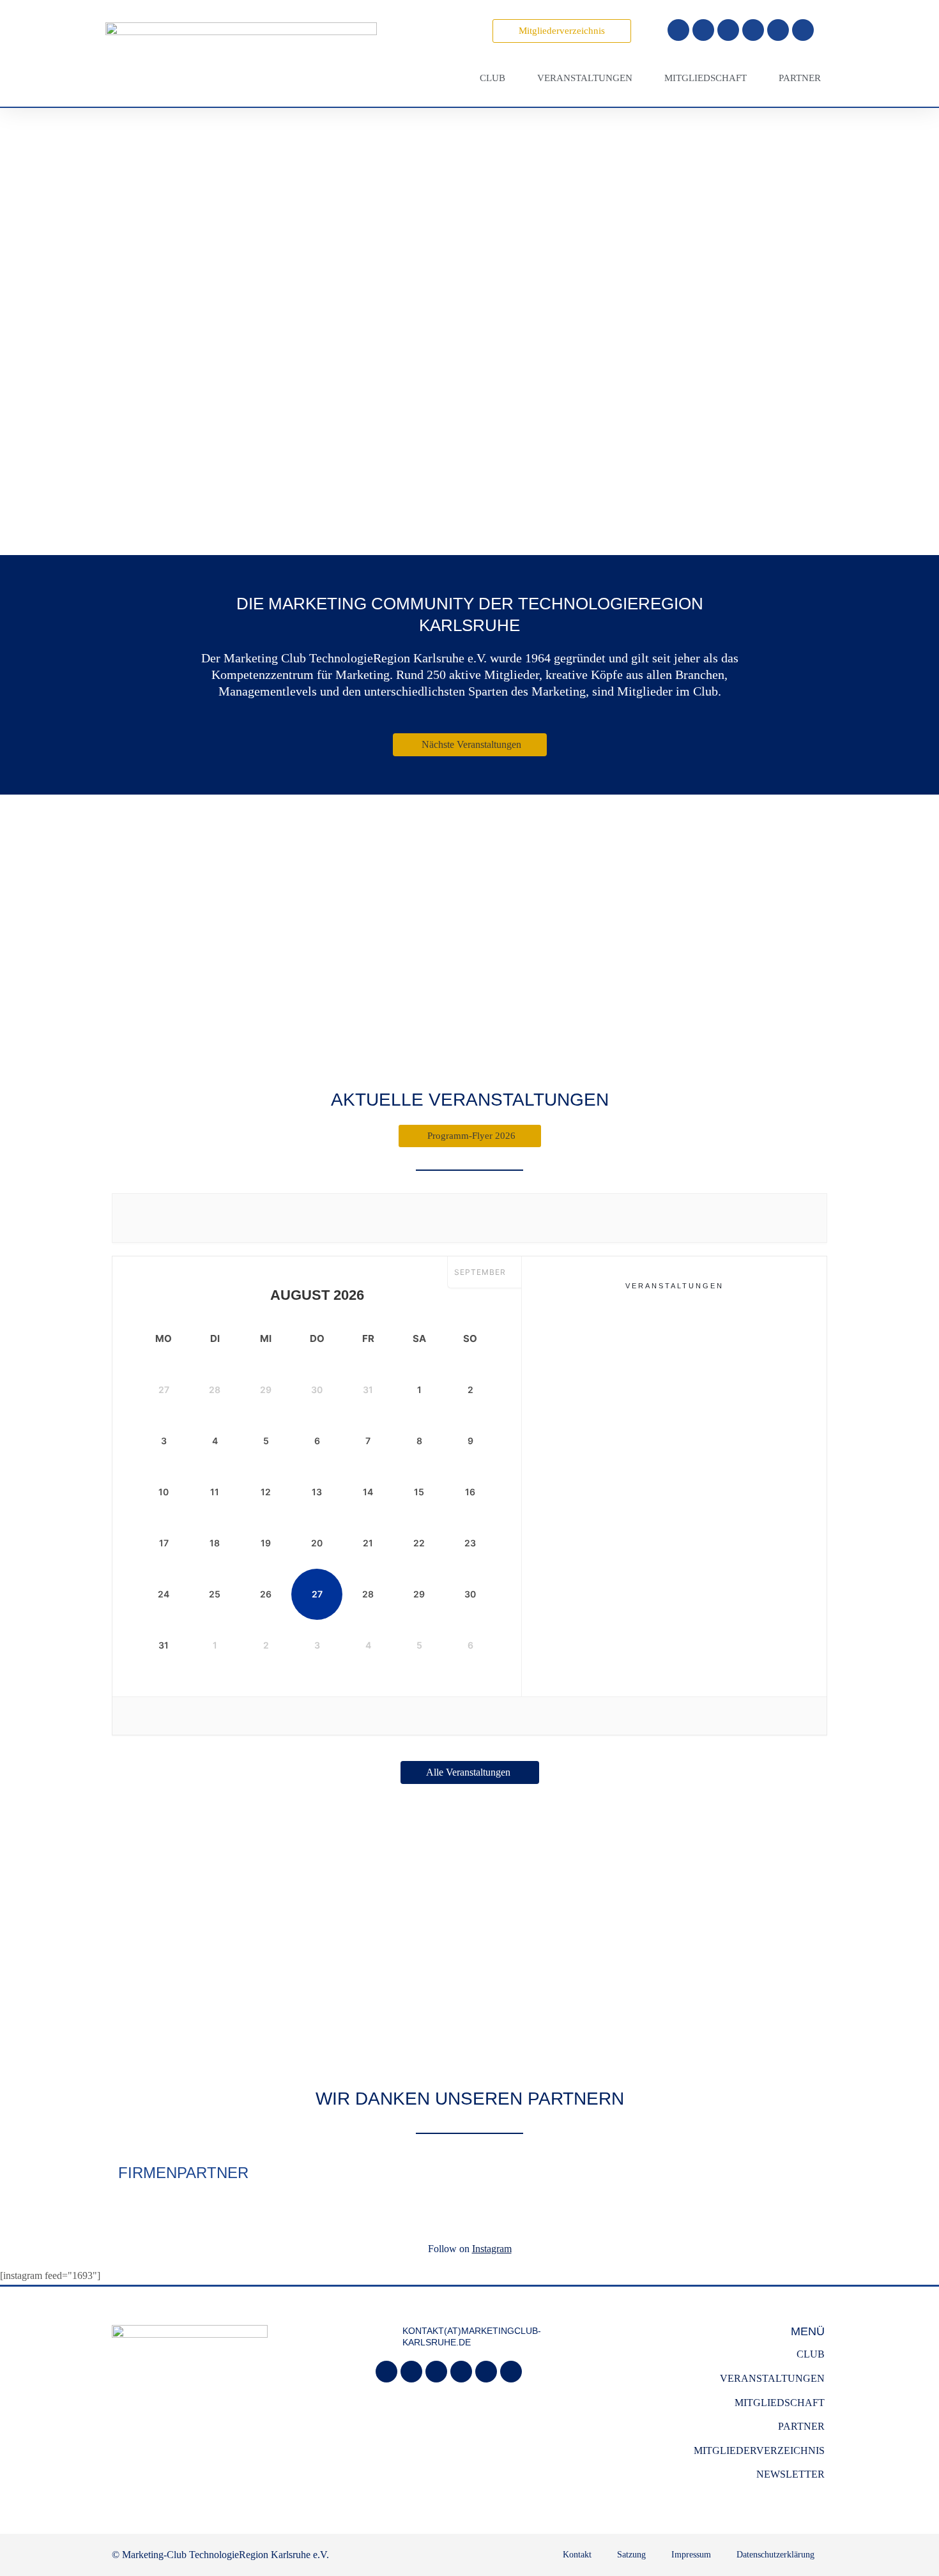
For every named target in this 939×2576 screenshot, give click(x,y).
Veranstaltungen (585, 78)
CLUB (811, 2354)
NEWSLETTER (790, 2474)
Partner (800, 78)
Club (492, 78)
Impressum (691, 2555)
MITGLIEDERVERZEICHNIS (759, 2450)
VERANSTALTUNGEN (772, 2378)
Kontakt (577, 2555)
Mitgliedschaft (706, 78)
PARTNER (801, 2426)
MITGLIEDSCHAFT (780, 2403)
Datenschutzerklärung (775, 2555)
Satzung (631, 2555)
